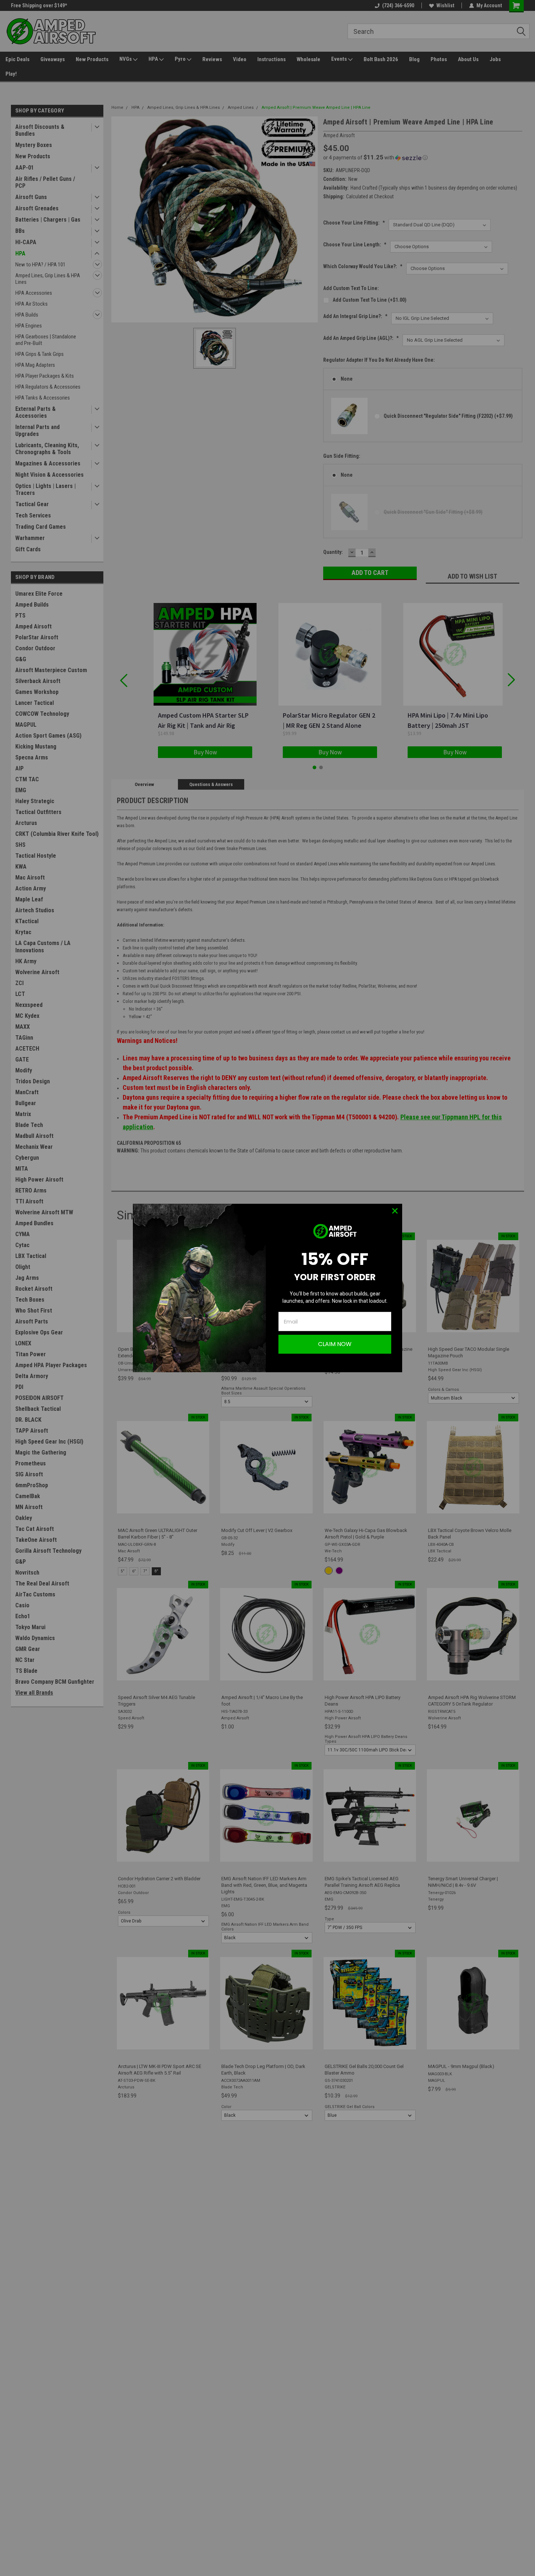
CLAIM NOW (335, 1344)
